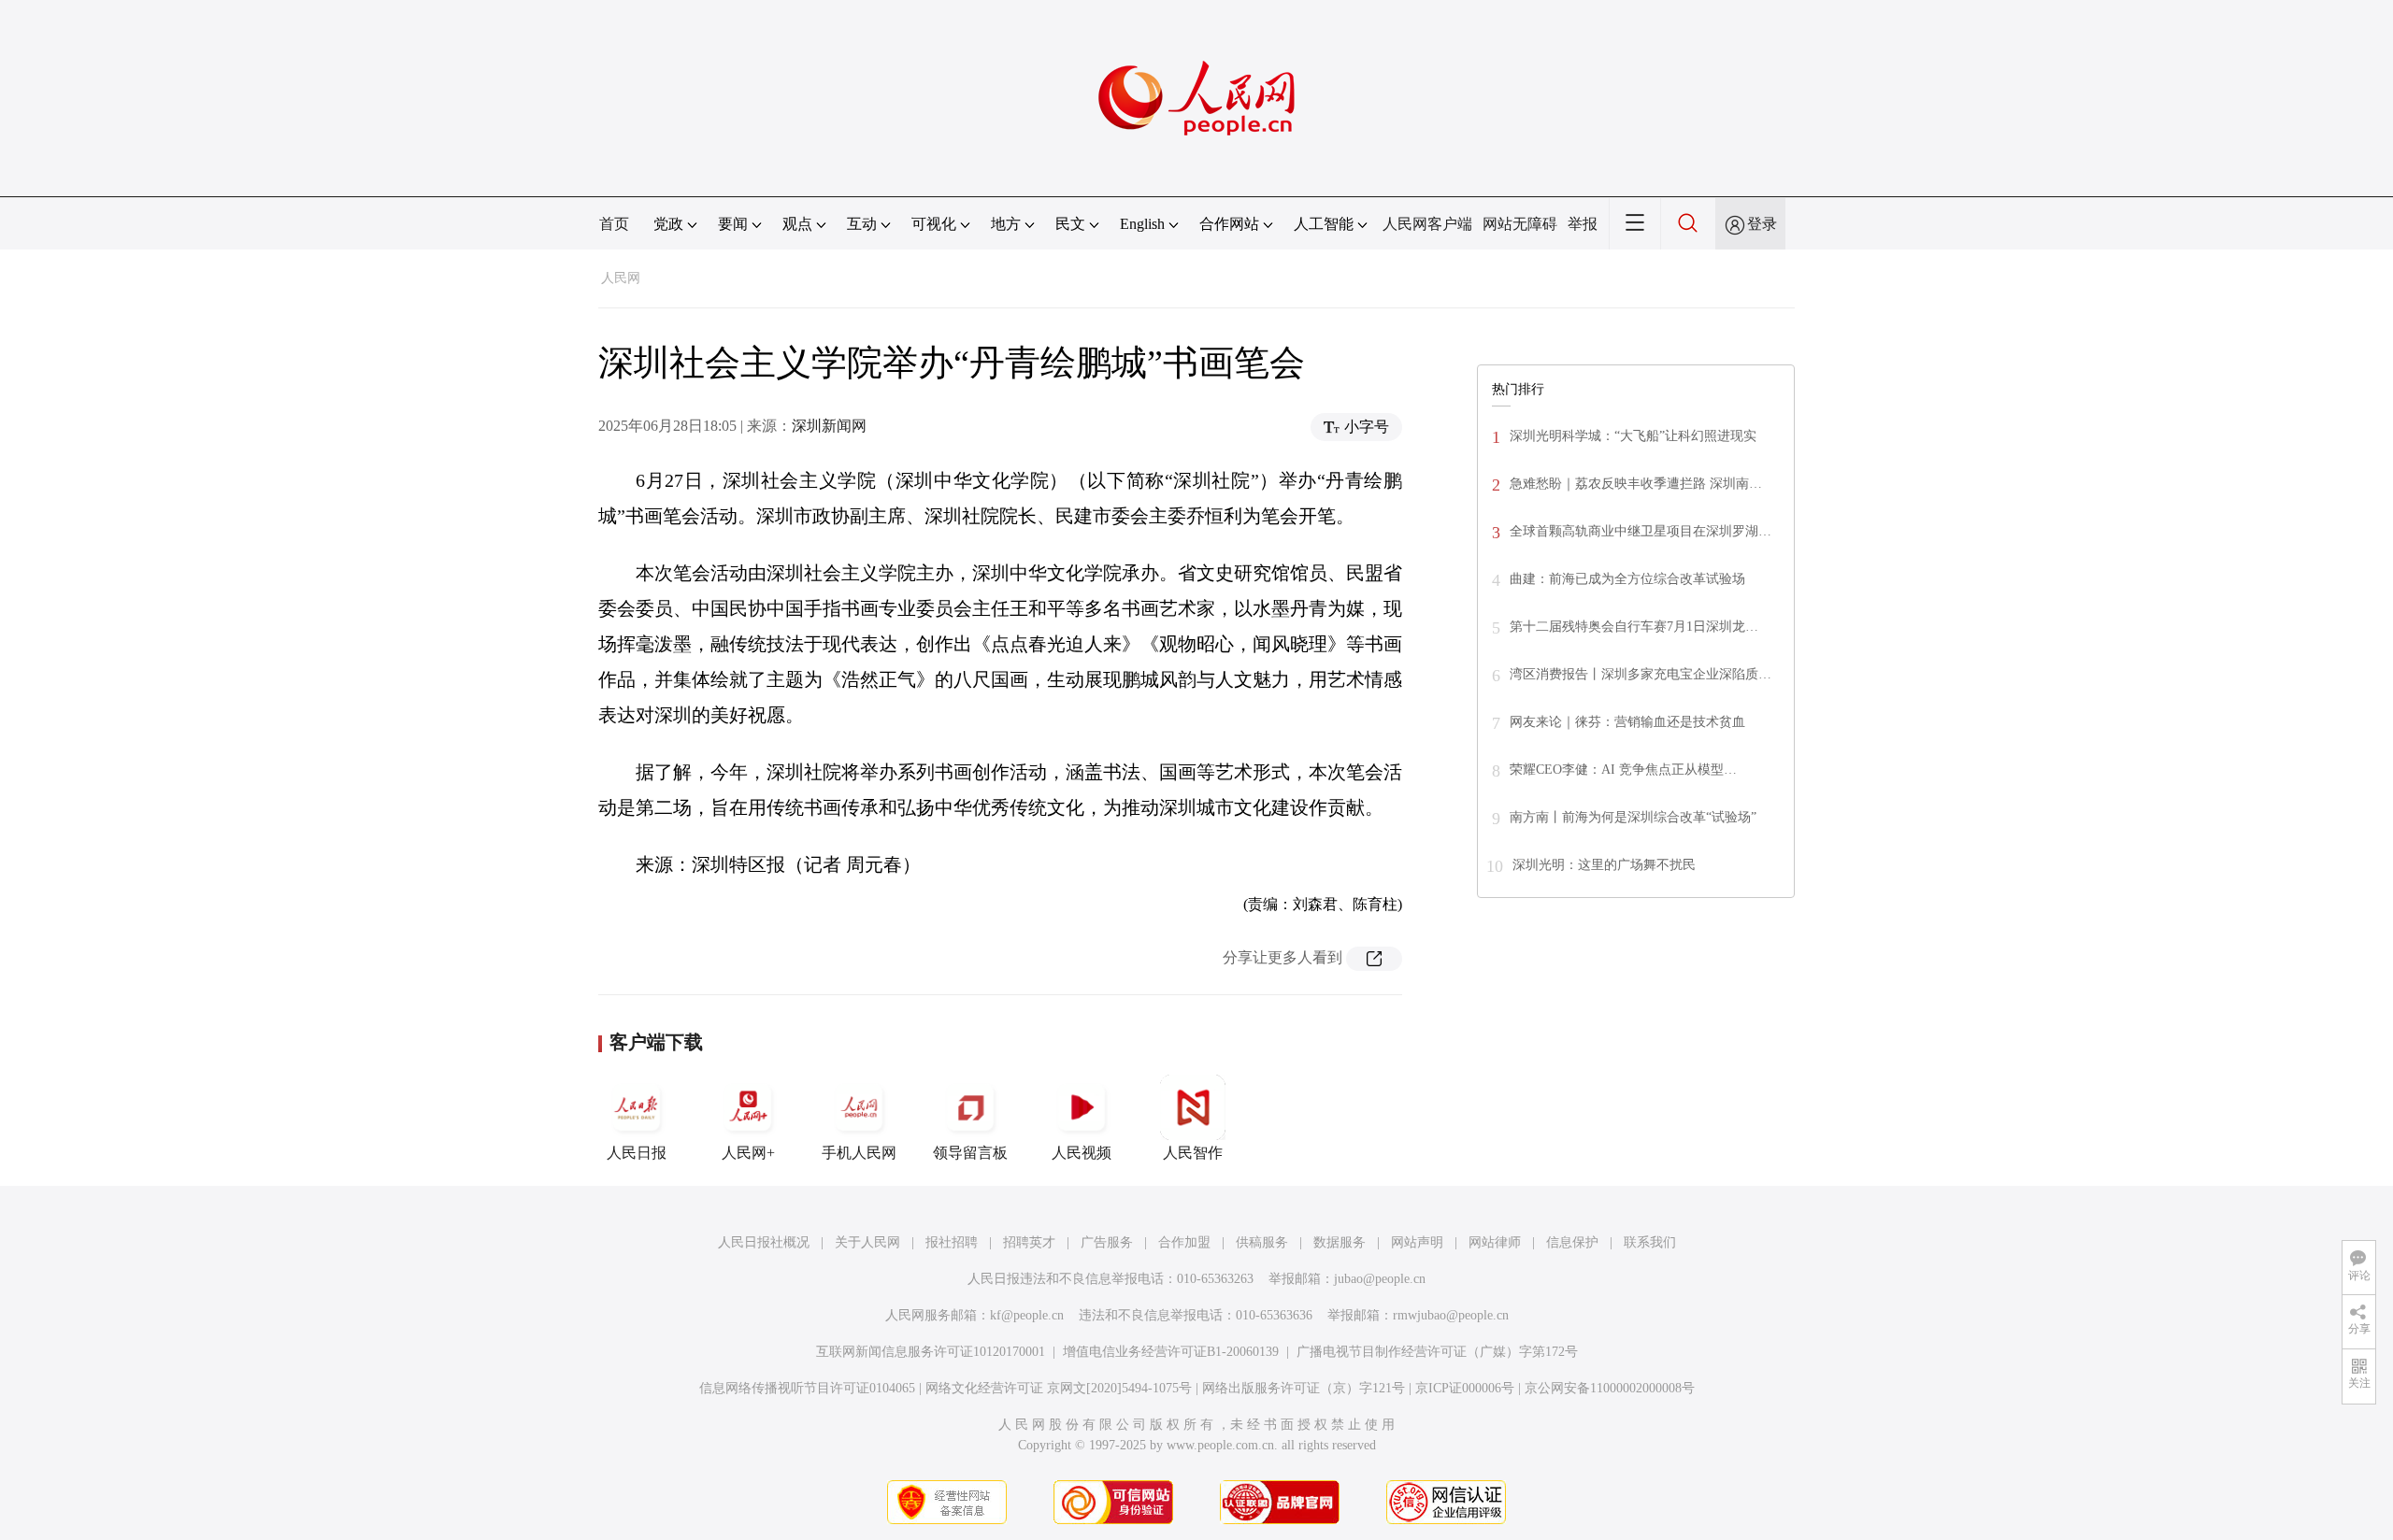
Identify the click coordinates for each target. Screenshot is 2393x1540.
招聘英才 (1029, 1242)
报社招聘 (952, 1242)
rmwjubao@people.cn (1451, 1315)
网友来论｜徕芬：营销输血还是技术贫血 (1627, 722)
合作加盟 (1184, 1242)
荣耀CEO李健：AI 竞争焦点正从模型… (1623, 770)
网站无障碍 (1520, 224)
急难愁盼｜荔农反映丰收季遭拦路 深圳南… (1636, 484)
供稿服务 (1262, 1242)
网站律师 (1495, 1242)
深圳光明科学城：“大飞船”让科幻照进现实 (1633, 436)
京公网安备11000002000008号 (1610, 1388)
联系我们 (1650, 1242)
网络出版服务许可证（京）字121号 (1304, 1388)
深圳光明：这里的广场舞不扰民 (1604, 865)
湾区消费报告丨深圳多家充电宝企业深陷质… (1641, 674)
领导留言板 (970, 1153)
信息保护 (1572, 1242)
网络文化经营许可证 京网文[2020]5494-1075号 (1059, 1388)
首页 (614, 224)
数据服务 (1340, 1242)
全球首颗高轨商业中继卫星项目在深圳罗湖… (1641, 531)
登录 (1762, 224)
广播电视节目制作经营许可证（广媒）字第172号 (1437, 1352)
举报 (1583, 224)
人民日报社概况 (764, 1242)
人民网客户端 (1427, 224)
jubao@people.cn (1380, 1279)
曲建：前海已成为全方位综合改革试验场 (1627, 579)
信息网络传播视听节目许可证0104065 (807, 1388)
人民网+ (748, 1153)
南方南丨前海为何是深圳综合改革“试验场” (1633, 817)
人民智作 (1193, 1153)
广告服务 (1107, 1242)
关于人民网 (867, 1242)
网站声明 (1417, 1242)
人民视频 (1082, 1153)
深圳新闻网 (829, 426)
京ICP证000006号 (1465, 1388)
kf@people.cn (1027, 1315)
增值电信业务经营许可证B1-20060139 (1171, 1352)
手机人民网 (859, 1153)
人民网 (621, 278)
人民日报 (637, 1153)
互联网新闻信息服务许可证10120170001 (931, 1352)
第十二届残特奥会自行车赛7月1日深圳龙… (1634, 627)
